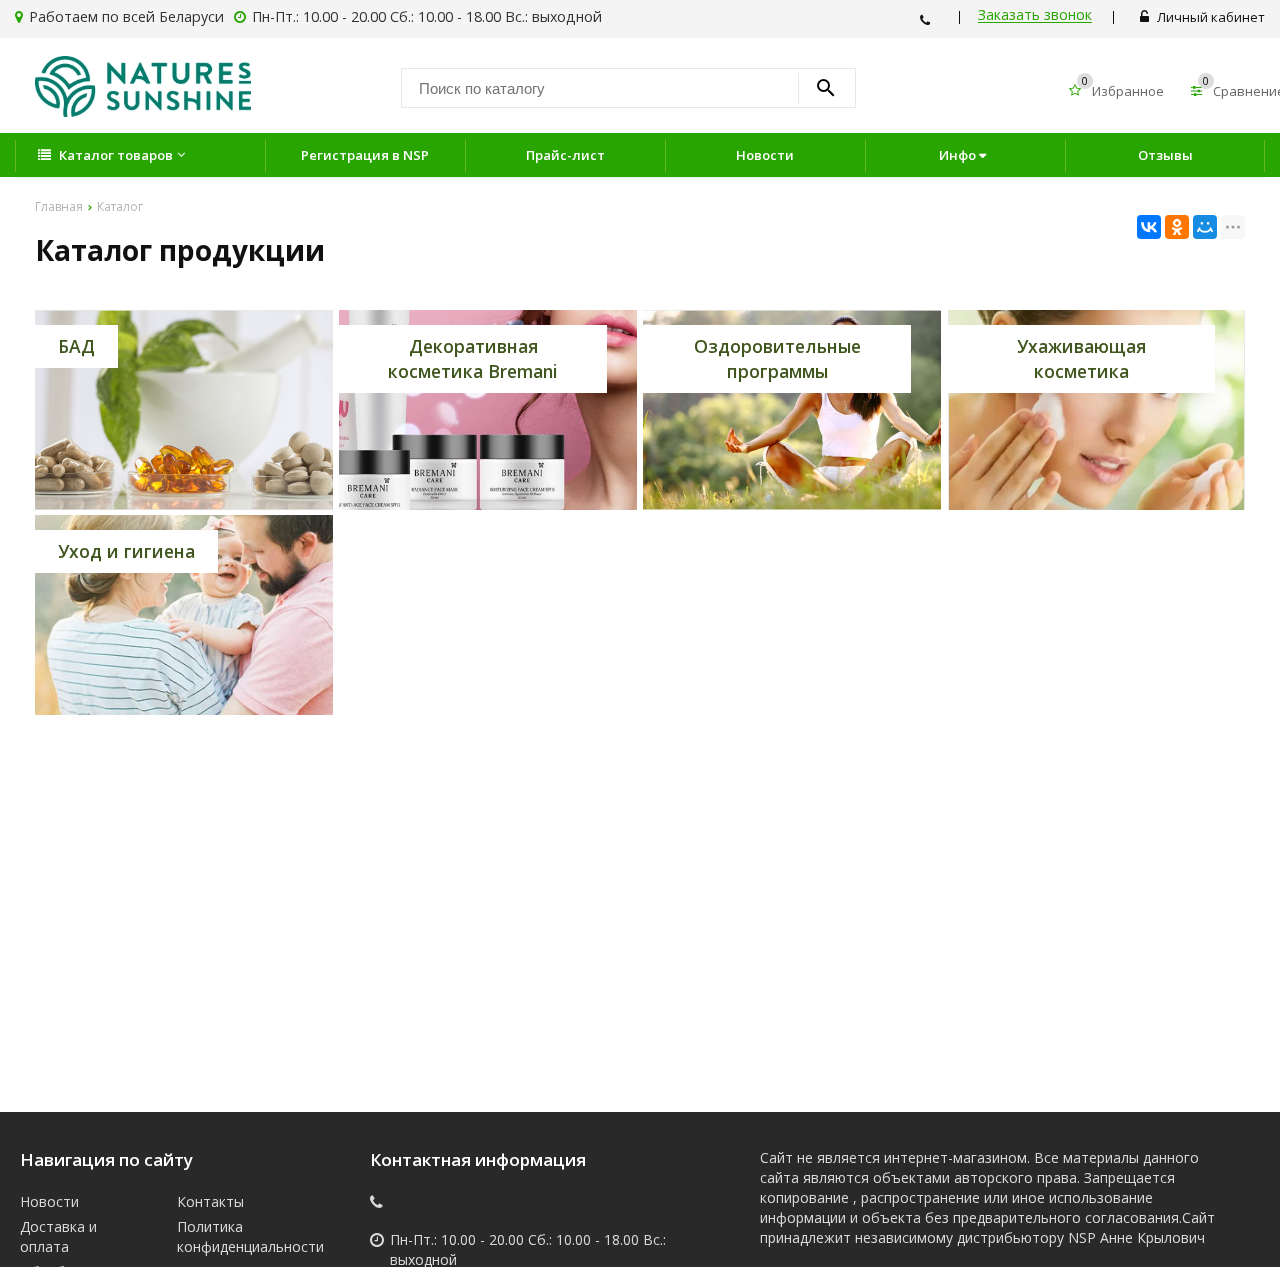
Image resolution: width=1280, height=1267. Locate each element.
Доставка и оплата (58, 1236)
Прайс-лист (565, 155)
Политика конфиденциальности (241, 1236)
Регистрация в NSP (365, 155)
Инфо (959, 155)
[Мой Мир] (1205, 227)
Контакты (210, 1201)
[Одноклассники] (1177, 227)
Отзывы (1165, 155)
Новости (765, 155)
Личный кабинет (1209, 17)
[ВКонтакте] (1149, 227)
